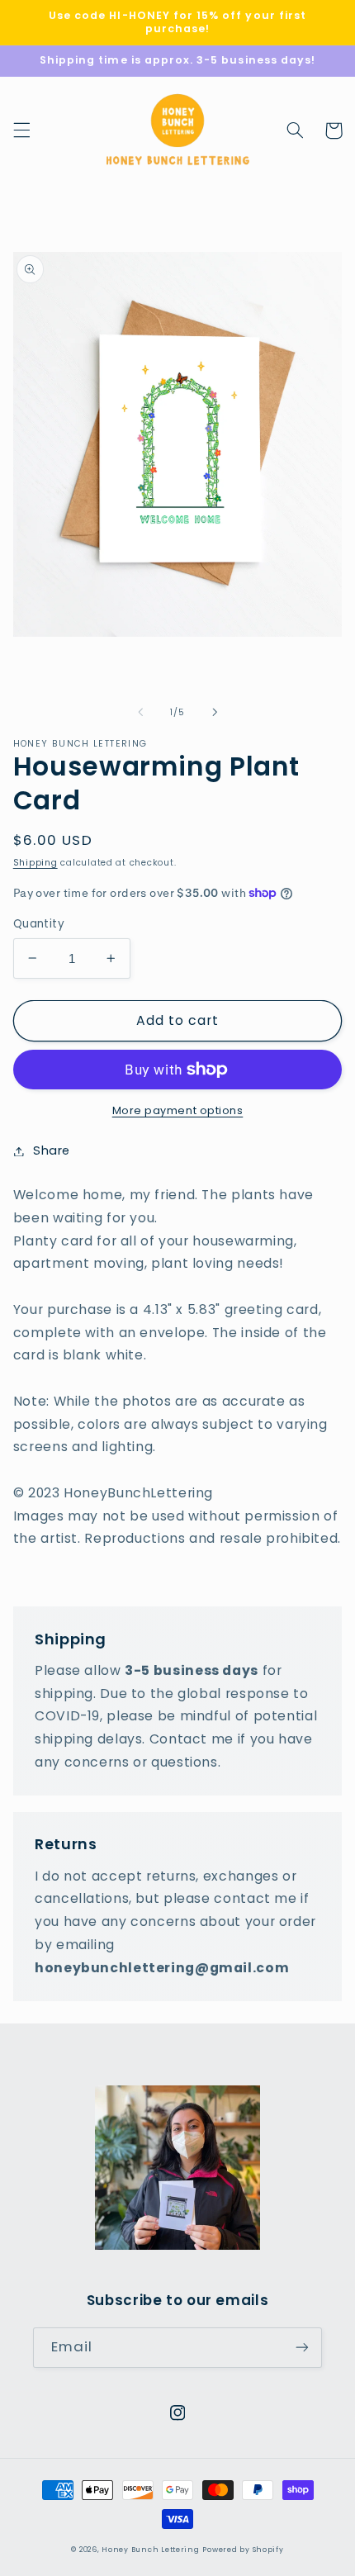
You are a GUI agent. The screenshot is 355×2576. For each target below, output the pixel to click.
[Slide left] (140, 713)
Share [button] (52, 1150)
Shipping (35, 863)
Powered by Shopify (243, 2550)
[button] (21, 130)
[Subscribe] (302, 2348)
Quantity (39, 924)
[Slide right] (215, 713)
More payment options (178, 1110)
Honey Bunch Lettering (150, 2550)
